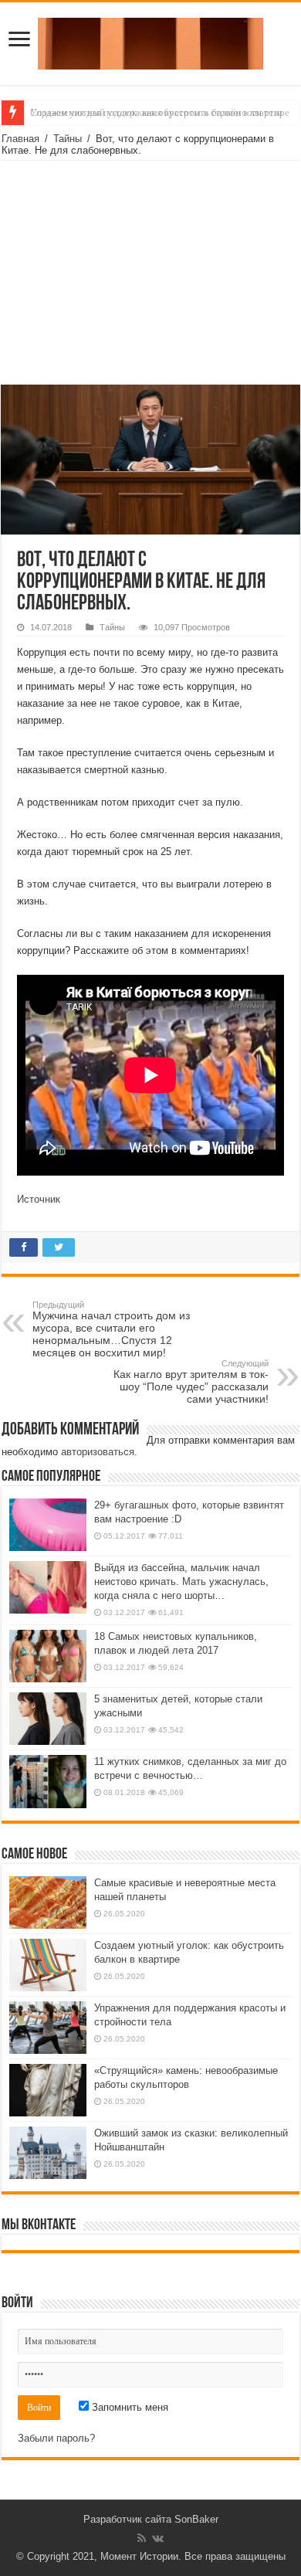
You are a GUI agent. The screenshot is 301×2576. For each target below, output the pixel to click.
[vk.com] (158, 2538)
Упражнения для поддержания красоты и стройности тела (156, 112)
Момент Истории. (141, 2556)
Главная (20, 139)
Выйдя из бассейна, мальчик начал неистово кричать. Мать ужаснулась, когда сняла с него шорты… (181, 1582)
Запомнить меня (129, 2407)
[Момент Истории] (150, 41)
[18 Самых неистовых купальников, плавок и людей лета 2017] (48, 1656)
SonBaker (196, 2519)
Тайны (68, 139)
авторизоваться (98, 1452)
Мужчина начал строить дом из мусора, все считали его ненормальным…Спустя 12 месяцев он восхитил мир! (111, 1329)
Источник (39, 1199)
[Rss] (142, 2538)
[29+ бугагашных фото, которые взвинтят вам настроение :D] (48, 1525)
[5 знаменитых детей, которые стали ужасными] (48, 1719)
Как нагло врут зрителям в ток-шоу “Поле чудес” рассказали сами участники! (191, 1382)
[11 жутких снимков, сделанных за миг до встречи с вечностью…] (48, 1781)
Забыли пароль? (56, 2438)
